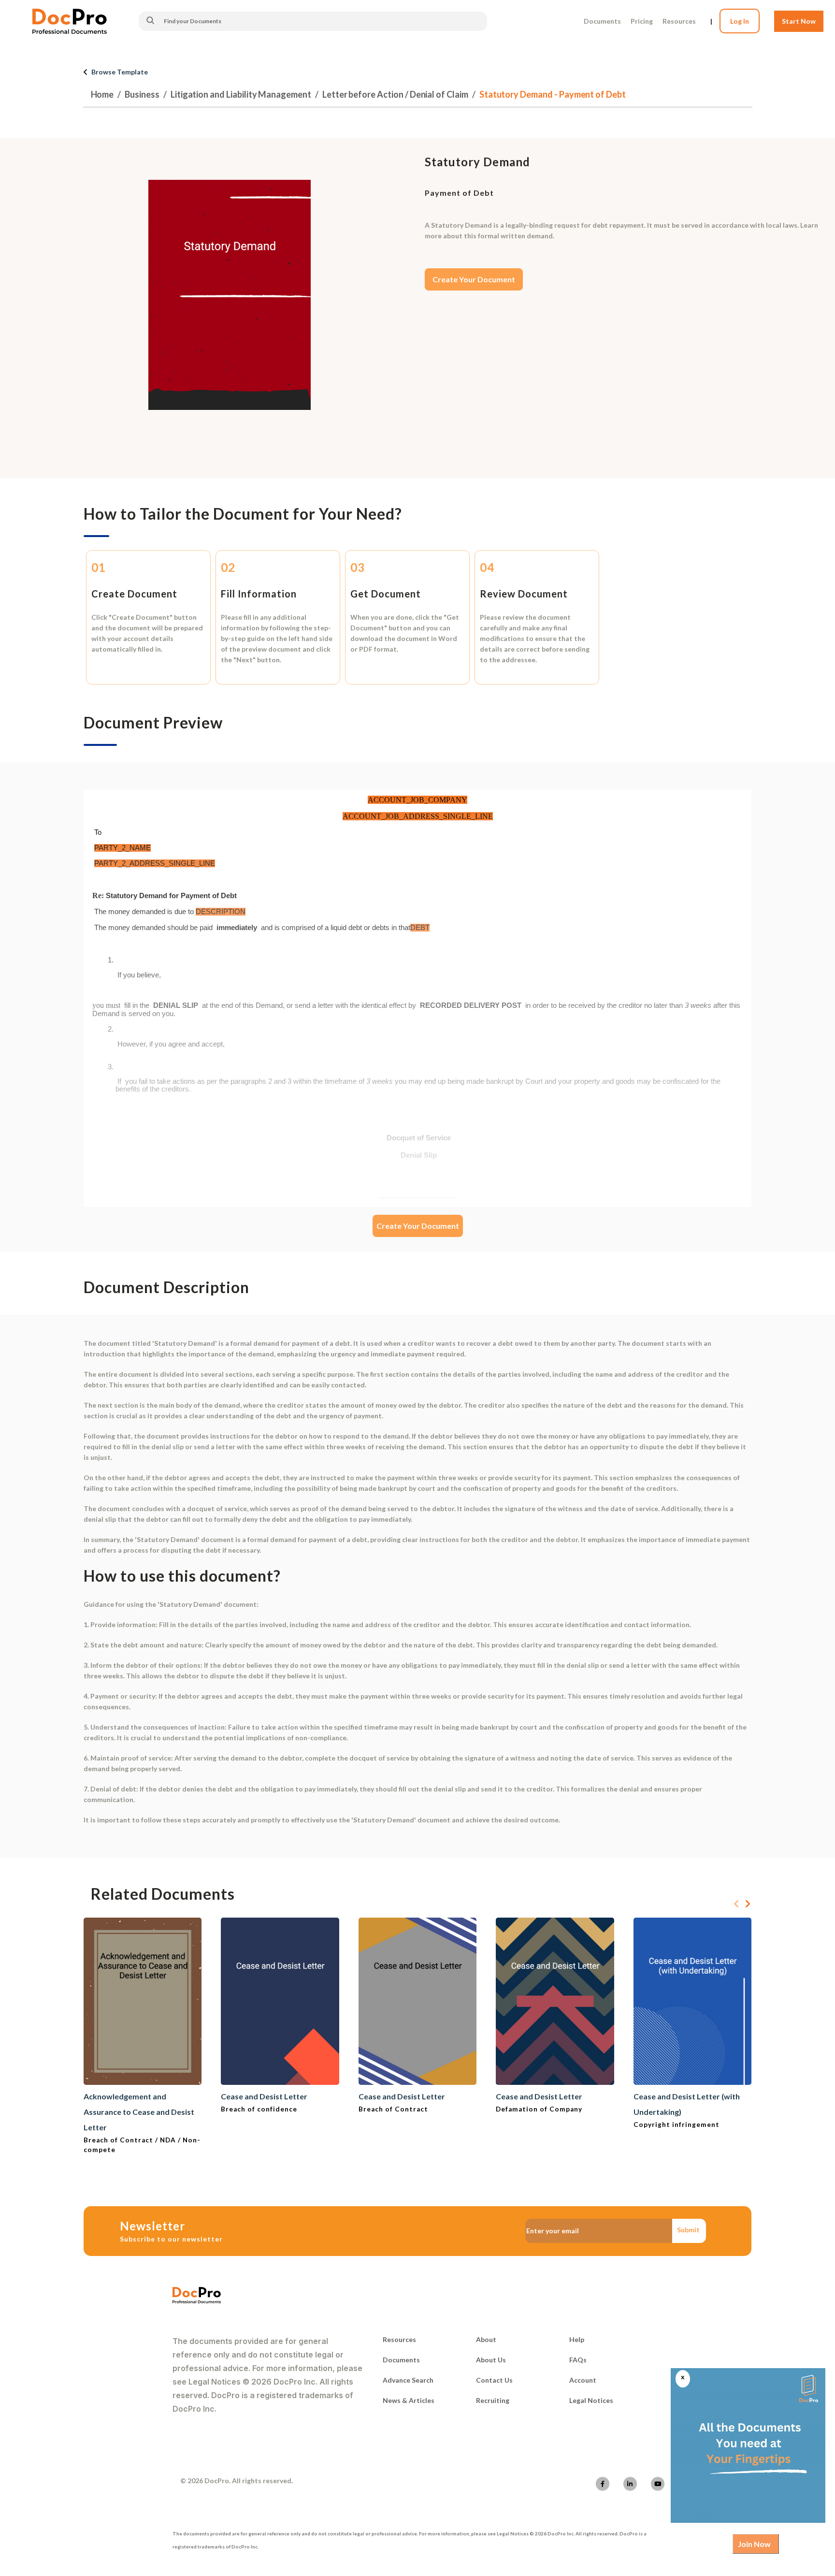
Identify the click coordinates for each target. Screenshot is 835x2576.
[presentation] (736, 1904)
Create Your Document (474, 279)
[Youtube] (658, 2484)
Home (102, 94)
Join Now (754, 2544)
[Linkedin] (630, 2484)
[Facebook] (603, 2484)
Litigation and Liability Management (241, 94)
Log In (740, 21)
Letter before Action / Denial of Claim (395, 94)
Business (142, 94)
